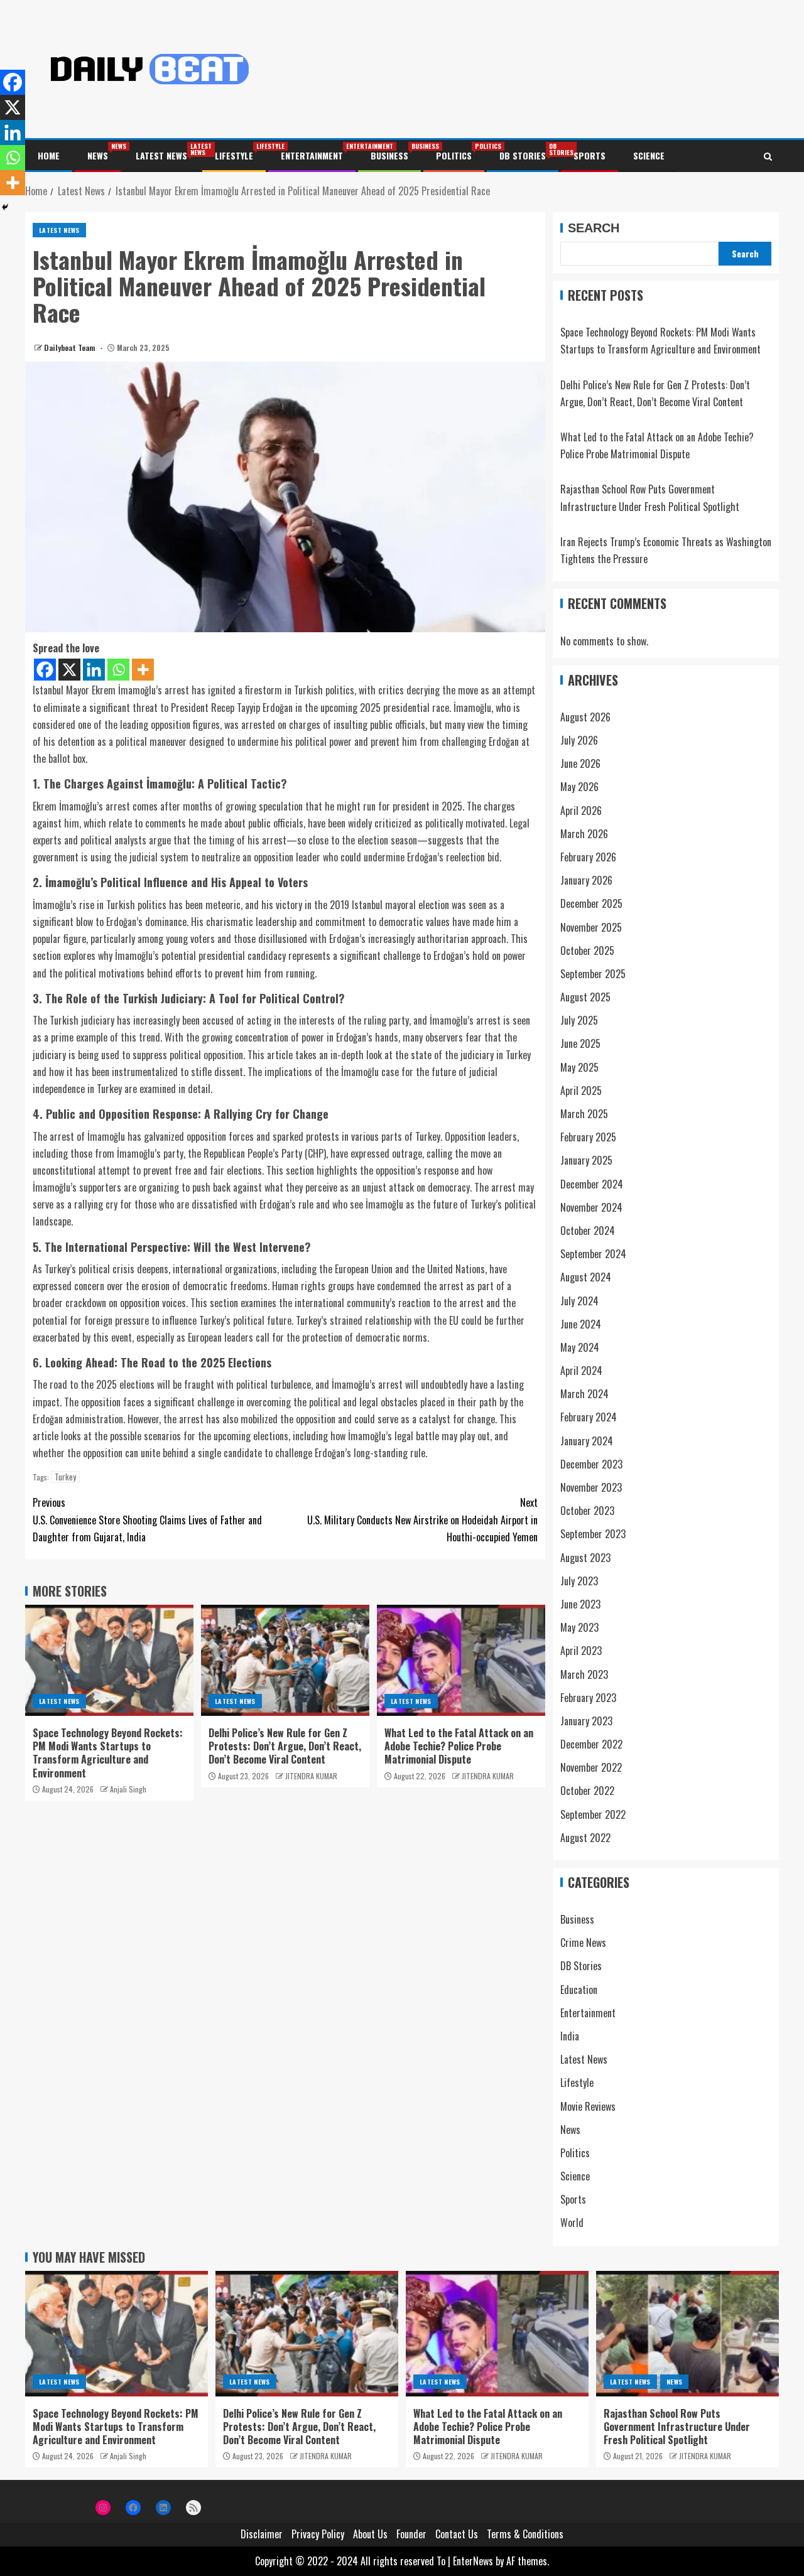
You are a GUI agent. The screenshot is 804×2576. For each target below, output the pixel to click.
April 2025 (581, 1091)
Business (389, 155)
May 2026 (579, 787)
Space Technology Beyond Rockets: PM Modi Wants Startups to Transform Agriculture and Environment (108, 1753)
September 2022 (593, 1814)
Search (594, 228)
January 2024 (587, 1441)
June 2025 (580, 1043)
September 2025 (593, 974)
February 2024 (589, 1417)
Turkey (65, 1477)
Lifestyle (234, 155)
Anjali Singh (128, 1789)
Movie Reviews (588, 2106)
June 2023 (580, 1604)
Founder (411, 2534)
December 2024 (592, 1184)
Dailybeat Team (71, 348)
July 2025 (579, 1020)
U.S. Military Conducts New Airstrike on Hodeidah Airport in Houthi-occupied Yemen (422, 1519)
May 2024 (580, 1347)
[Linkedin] (94, 670)
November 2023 (591, 1487)
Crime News (583, 1943)
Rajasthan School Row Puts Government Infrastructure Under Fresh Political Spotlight (677, 2427)
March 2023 (584, 1674)
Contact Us (457, 2534)
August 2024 (586, 1277)
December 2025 (591, 903)
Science (649, 155)
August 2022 (585, 1838)
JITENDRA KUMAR (311, 1776)
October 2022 (587, 1791)
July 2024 (579, 1301)
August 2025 (585, 997)
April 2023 (581, 1651)
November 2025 (591, 927)
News (98, 155)
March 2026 (584, 834)
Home (49, 155)
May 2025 (579, 1067)
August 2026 (585, 717)
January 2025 (586, 1160)
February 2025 (588, 1137)
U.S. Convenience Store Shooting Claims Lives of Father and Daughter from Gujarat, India (147, 1519)
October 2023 (587, 1511)
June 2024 (581, 1324)
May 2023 (579, 1627)
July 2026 (579, 740)
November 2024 (591, 1207)
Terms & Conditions (525, 2534)
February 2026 (588, 857)
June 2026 (580, 763)
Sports (589, 155)
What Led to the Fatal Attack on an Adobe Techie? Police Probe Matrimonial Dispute (459, 1746)
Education (579, 1990)
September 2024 (593, 1254)
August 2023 (585, 1558)
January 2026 (586, 880)
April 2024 (581, 1371)
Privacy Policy (318, 2534)
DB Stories (523, 155)
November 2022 (591, 1767)
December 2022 (591, 1744)
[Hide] (5, 207)
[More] (143, 670)
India (570, 2036)
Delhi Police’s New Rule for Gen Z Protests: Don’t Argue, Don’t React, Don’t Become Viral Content (285, 1746)
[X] (69, 670)
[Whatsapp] (118, 670)
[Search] (768, 156)
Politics (454, 155)
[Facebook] (45, 670)
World (572, 2223)
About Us (370, 2534)
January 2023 (586, 1721)
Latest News (161, 155)
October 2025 (587, 951)
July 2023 (579, 1581)
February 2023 (588, 1698)
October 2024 (588, 1231)
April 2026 (581, 811)
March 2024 (584, 1394)
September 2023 (593, 1534)
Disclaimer (262, 2534)
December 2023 (591, 1464)
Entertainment (312, 155)
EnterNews (473, 2561)
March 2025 (584, 1114)
